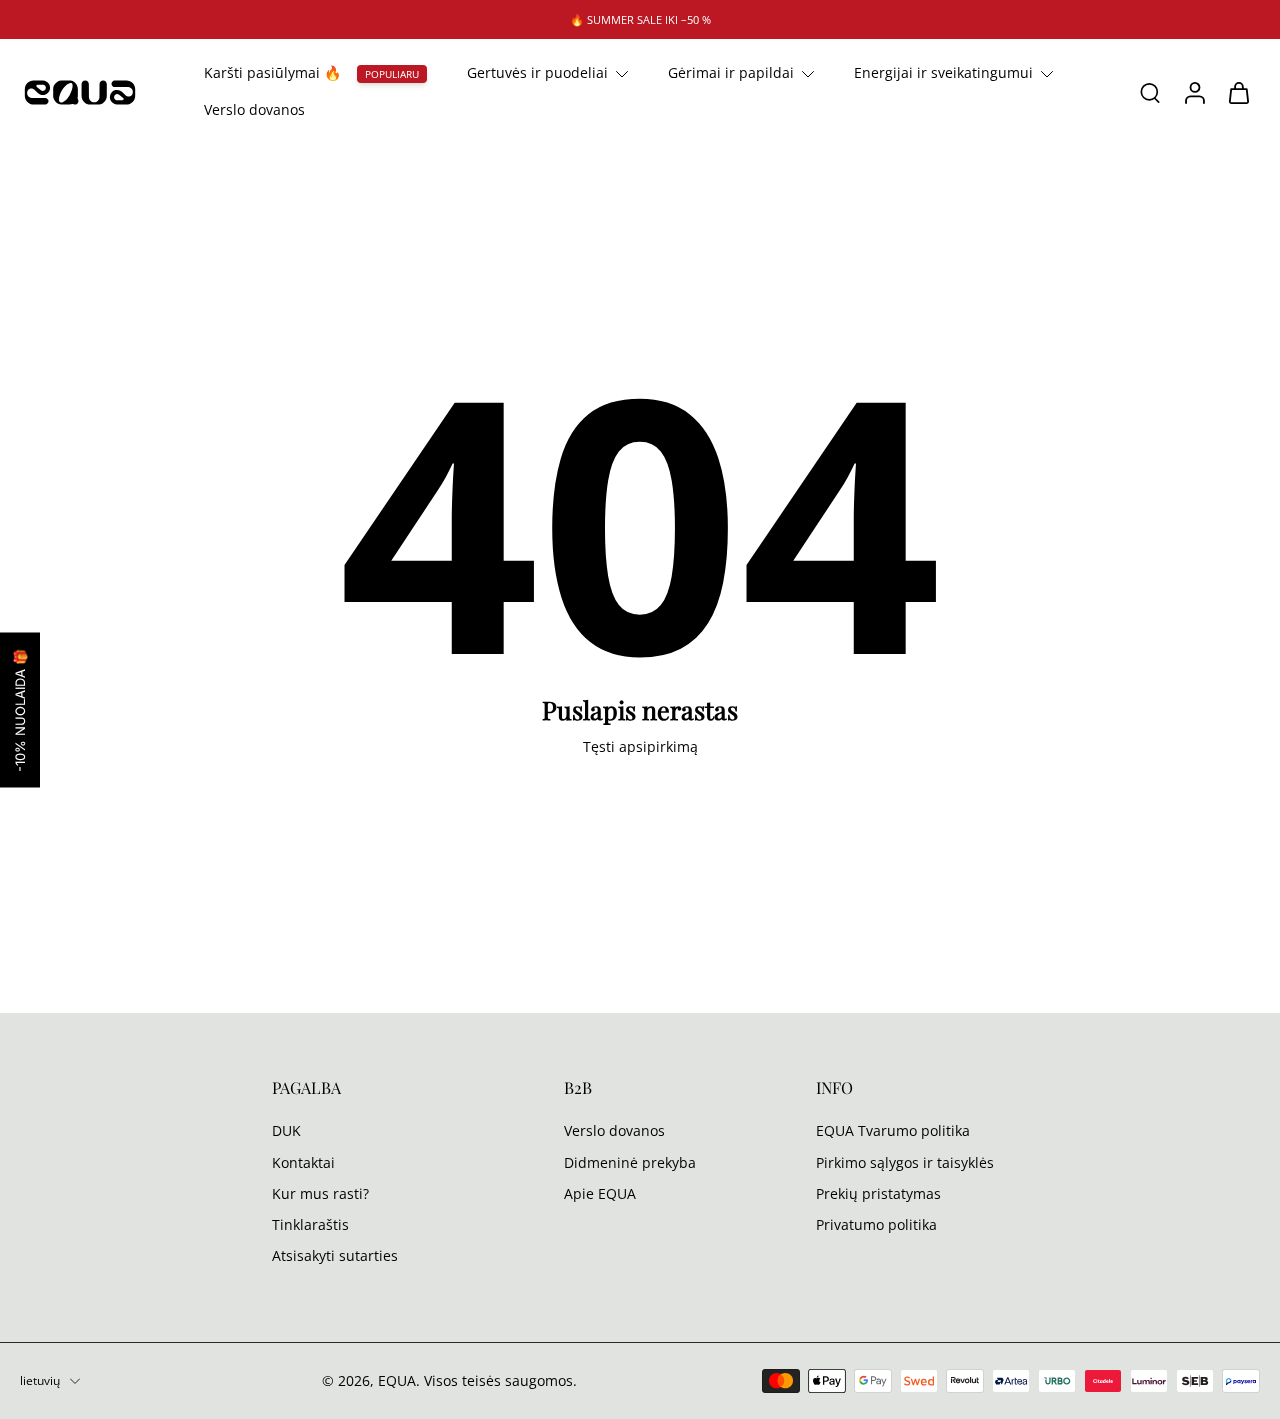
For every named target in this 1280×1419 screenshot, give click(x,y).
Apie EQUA (600, 1193)
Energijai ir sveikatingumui (943, 72)
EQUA (397, 1380)
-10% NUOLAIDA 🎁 (20, 709)
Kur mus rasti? (320, 1193)
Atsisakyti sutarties (335, 1255)
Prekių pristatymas (878, 1193)
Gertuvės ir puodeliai (537, 72)
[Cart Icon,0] (1238, 92)
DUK (286, 1130)
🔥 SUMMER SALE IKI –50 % (640, 19)
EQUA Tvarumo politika (893, 1130)
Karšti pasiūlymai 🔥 (272, 72)
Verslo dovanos (254, 110)
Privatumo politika (876, 1224)
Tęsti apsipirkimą (640, 746)
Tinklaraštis (310, 1224)
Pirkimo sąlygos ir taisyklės (905, 1162)
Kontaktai (303, 1162)
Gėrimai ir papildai (731, 72)
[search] (1150, 93)
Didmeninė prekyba (630, 1162)
